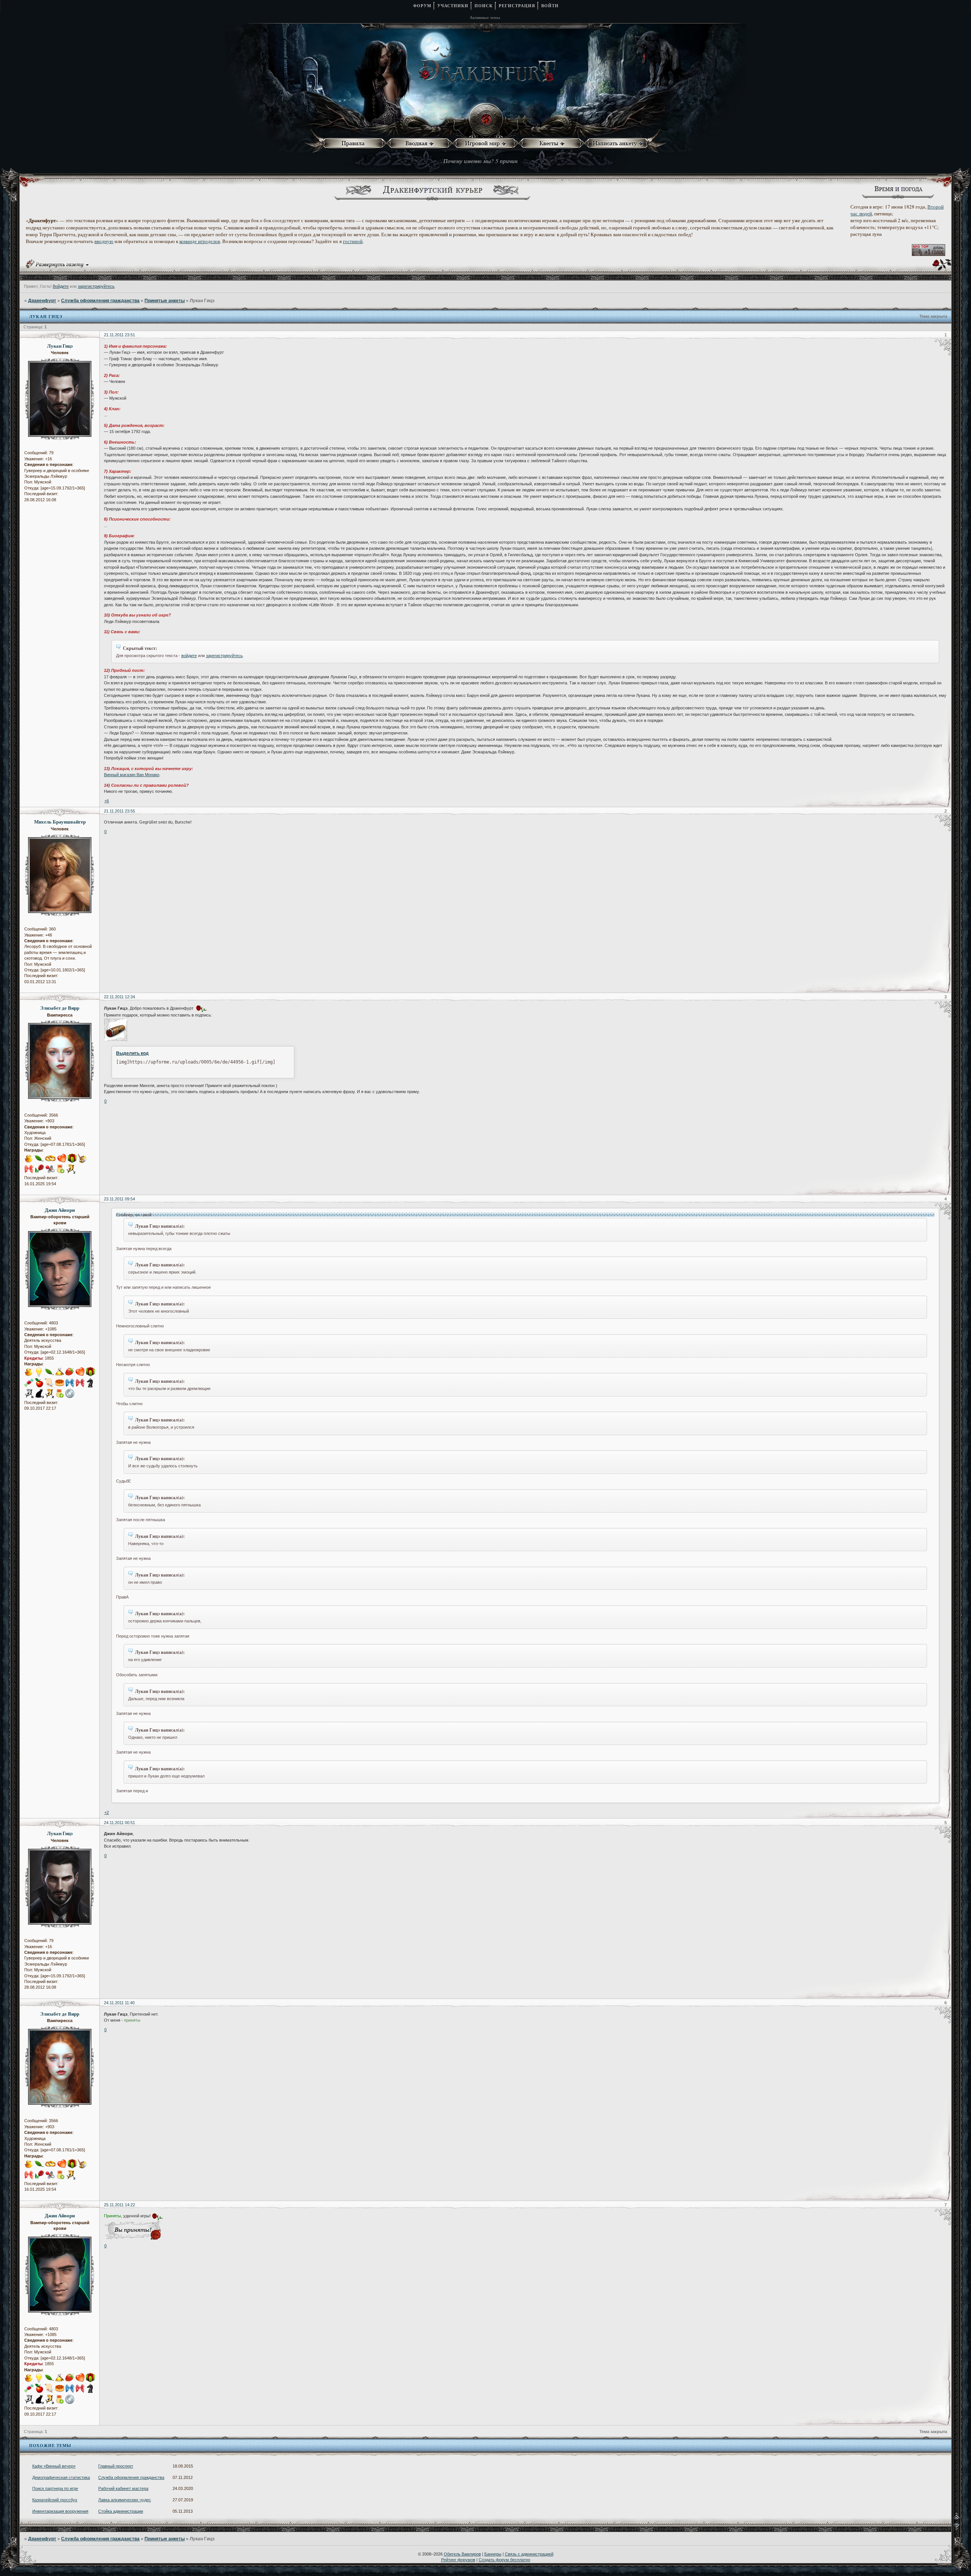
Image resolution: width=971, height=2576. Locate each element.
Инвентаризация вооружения (60, 2511)
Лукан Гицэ (60, 346)
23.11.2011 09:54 (119, 1199)
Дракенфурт (42, 301)
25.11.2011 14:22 (119, 2205)
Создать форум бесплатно (504, 2560)
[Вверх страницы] (962, 2518)
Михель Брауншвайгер (60, 822)
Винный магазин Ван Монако (132, 775)
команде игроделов (200, 241)
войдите (189, 656)
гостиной (353, 241)
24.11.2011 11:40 (119, 2003)
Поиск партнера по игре (55, 2488)
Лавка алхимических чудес (125, 2500)
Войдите (61, 286)
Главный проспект (116, 2466)
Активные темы (485, 17)
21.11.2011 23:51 (119, 335)
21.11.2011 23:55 (119, 811)
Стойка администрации (121, 2511)
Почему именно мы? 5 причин (480, 161)
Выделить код (132, 1053)
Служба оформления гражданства (100, 301)
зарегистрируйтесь (96, 286)
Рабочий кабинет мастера (123, 2488)
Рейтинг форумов (458, 2560)
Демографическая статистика (61, 2477)
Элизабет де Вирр (60, 1008)
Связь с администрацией (529, 2554)
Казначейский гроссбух (55, 2500)
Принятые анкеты (165, 301)
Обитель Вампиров (462, 2554)
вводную (104, 241)
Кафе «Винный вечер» (54, 2466)
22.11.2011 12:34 (119, 997)
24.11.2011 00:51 (119, 1823)
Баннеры (493, 2554)
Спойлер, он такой (134, 1215)
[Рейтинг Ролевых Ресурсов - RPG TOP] (929, 254)
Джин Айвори (60, 1210)
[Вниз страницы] (962, 2528)
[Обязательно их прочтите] (355, 144)
